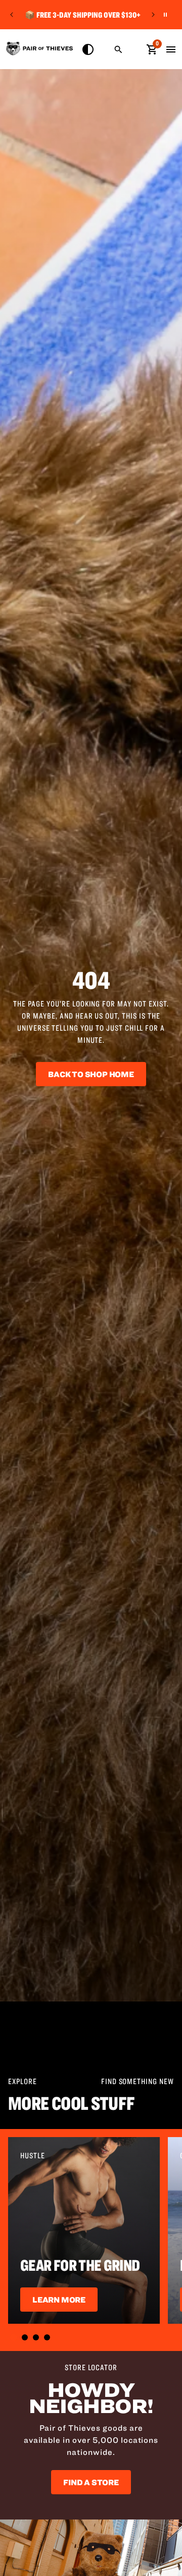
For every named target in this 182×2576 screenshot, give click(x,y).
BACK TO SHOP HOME (91, 1074)
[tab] (14, 2337)
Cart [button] (152, 48)
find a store (91, 2482)
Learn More (59, 2300)
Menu (171, 49)
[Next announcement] (153, 15)
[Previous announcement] (12, 15)
